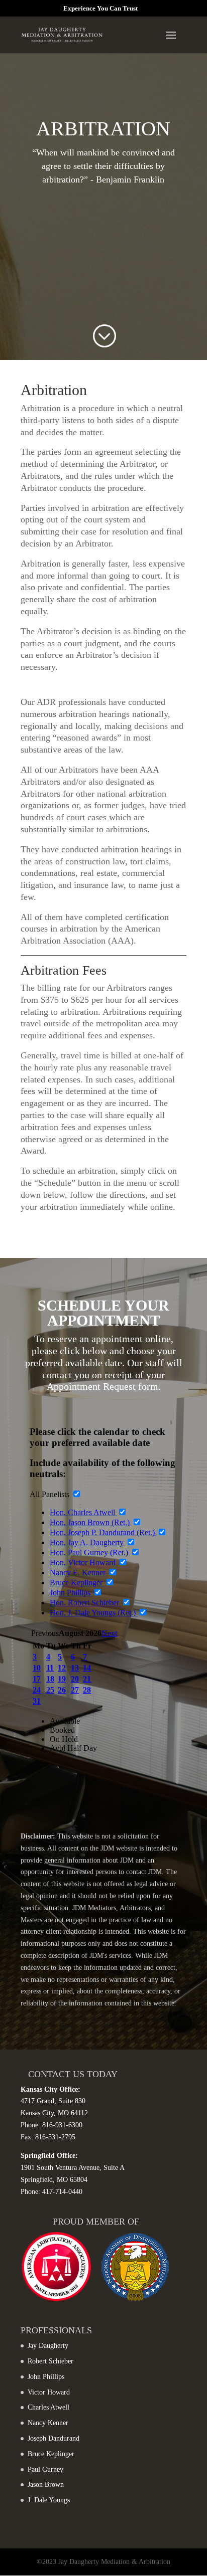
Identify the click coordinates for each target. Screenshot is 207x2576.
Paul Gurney (45, 2469)
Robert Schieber (50, 2361)
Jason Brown (46, 2485)
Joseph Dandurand (54, 2438)
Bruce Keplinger (51, 2454)
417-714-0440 (62, 2192)
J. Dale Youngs (49, 2500)
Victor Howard (49, 2392)
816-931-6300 (62, 2125)
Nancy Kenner (48, 2423)
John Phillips (46, 2377)
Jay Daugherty (48, 2346)
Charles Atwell (48, 2407)
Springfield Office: (49, 2156)
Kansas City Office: (50, 2089)
